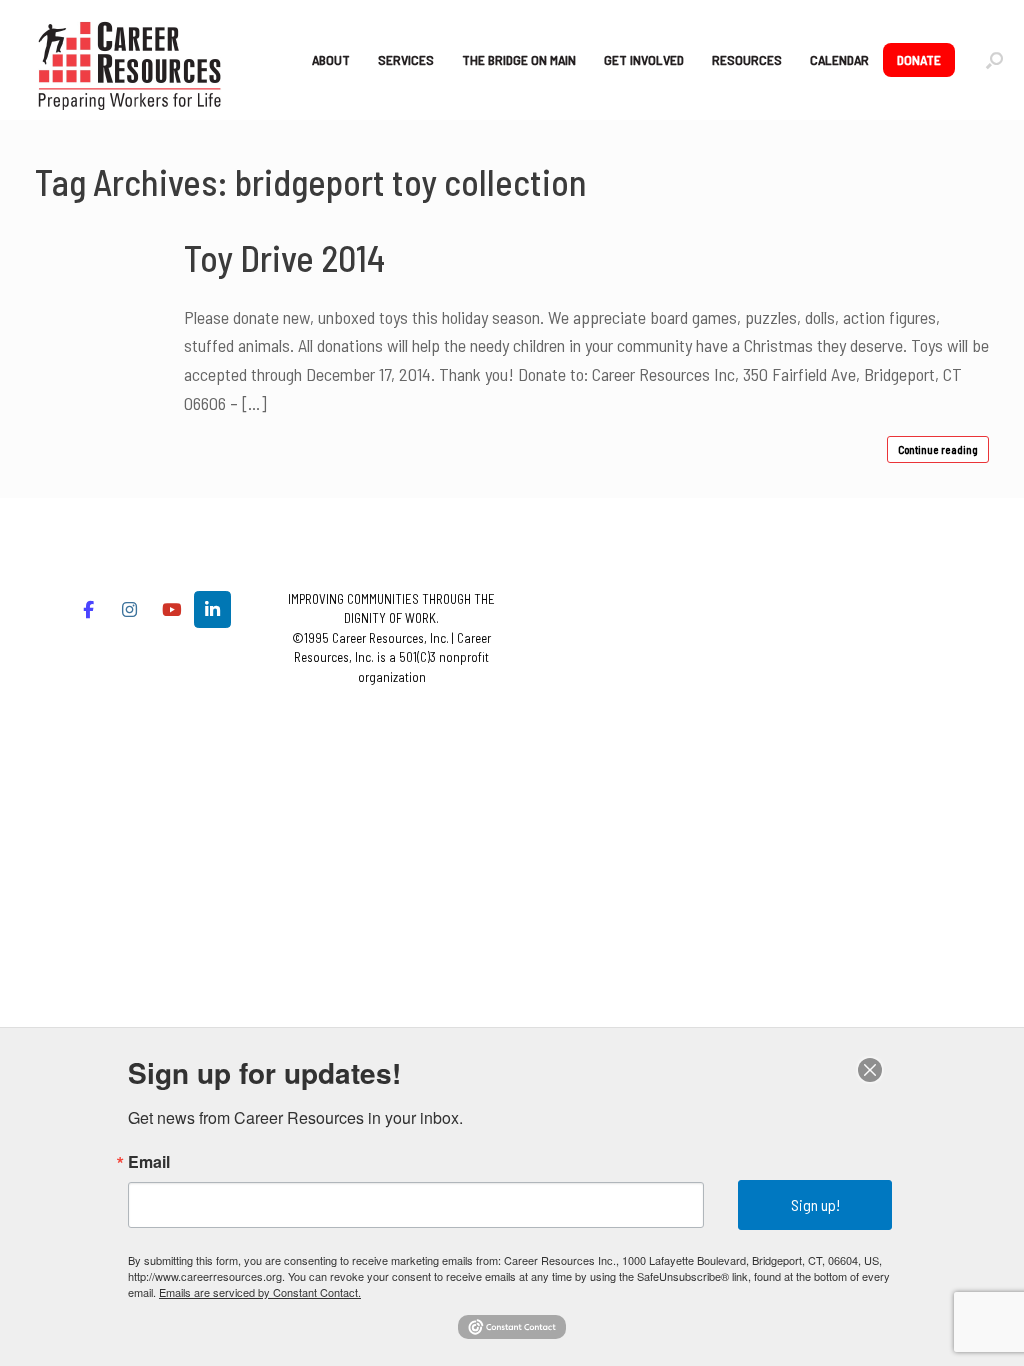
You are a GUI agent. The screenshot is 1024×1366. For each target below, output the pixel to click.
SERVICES (406, 59)
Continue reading (938, 449)
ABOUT (331, 59)
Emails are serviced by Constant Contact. (260, 1292)
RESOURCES (747, 59)
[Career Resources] (130, 60)
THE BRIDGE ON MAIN (519, 59)
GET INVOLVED (644, 59)
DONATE (919, 59)
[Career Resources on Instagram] (130, 609)
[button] (994, 60)
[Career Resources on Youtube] (171, 609)
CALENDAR (839, 59)
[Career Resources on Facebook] (88, 609)
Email (149, 1162)
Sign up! (815, 1204)
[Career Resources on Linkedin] (212, 609)
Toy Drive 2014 (284, 257)
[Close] (870, 1070)
